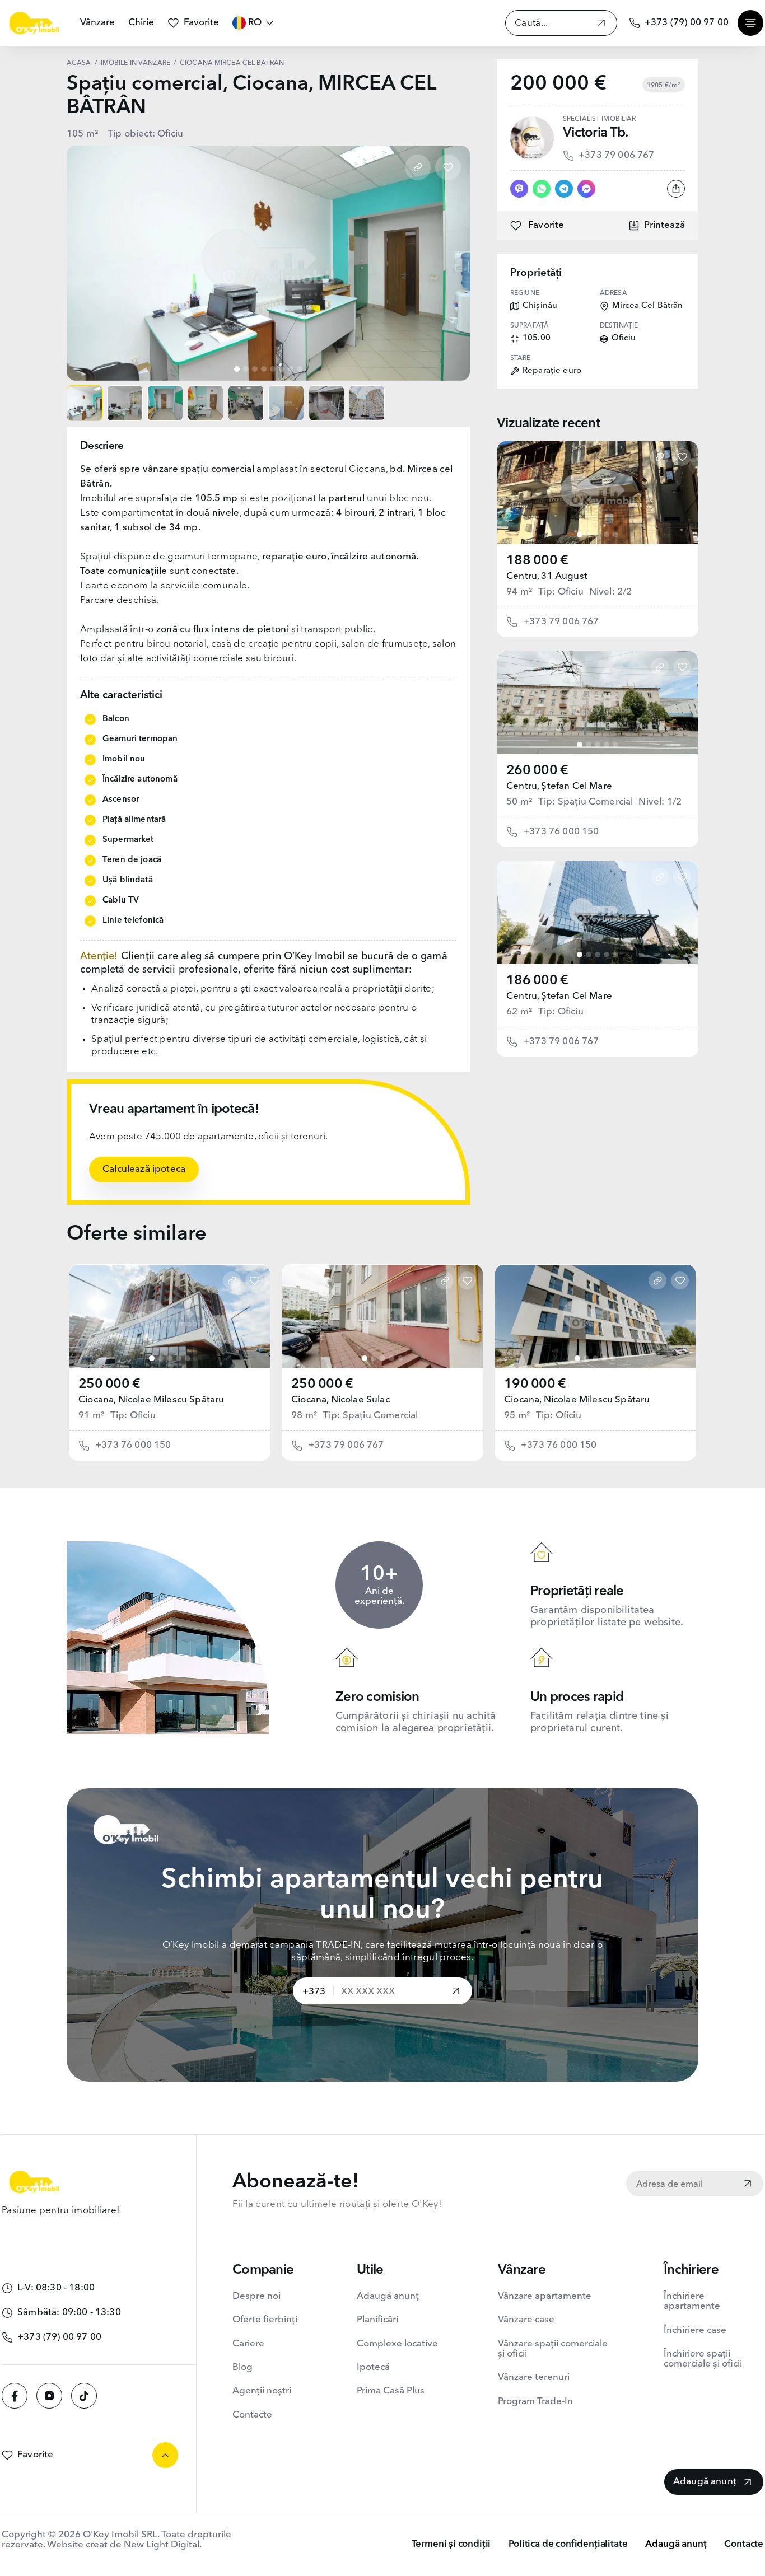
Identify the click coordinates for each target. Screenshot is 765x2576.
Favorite (201, 23)
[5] (615, 535)
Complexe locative (397, 2344)
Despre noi (256, 2296)
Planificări (377, 2320)
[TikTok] (84, 2396)
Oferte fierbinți (265, 2320)
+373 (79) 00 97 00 (687, 23)
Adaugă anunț (388, 2296)
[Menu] (750, 23)
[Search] (601, 24)
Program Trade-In (535, 2402)
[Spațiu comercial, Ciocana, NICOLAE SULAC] (382, 1316)
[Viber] (519, 189)
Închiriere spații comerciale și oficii (703, 2359)
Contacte (252, 2415)
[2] (589, 535)
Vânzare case (526, 2320)
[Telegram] (564, 189)
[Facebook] (15, 2396)
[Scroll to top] (165, 2455)
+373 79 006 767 (617, 155)
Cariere (248, 2344)
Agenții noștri (262, 2391)
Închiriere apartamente (692, 2301)
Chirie (141, 23)
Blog (242, 2367)
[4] (607, 535)
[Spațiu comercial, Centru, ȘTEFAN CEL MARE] (598, 703)
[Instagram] (49, 2396)
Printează (664, 225)
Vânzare (97, 23)
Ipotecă (373, 2367)
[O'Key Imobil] (34, 23)
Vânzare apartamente (545, 2296)
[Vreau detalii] (456, 1992)
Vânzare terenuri (534, 2378)
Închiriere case (695, 2330)
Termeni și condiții (451, 2544)
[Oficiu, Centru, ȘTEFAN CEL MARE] (598, 913)
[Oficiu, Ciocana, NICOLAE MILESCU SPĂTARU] (170, 1316)
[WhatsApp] (542, 189)
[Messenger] (586, 189)
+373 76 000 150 (561, 832)
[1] (580, 535)
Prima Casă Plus (391, 2391)
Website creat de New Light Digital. (124, 2545)
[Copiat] (418, 167)
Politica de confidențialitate (568, 2544)
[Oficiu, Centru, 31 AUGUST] (598, 493)
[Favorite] (448, 167)
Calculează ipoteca (144, 1169)
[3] (598, 535)
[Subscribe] (748, 2185)
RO (255, 23)
